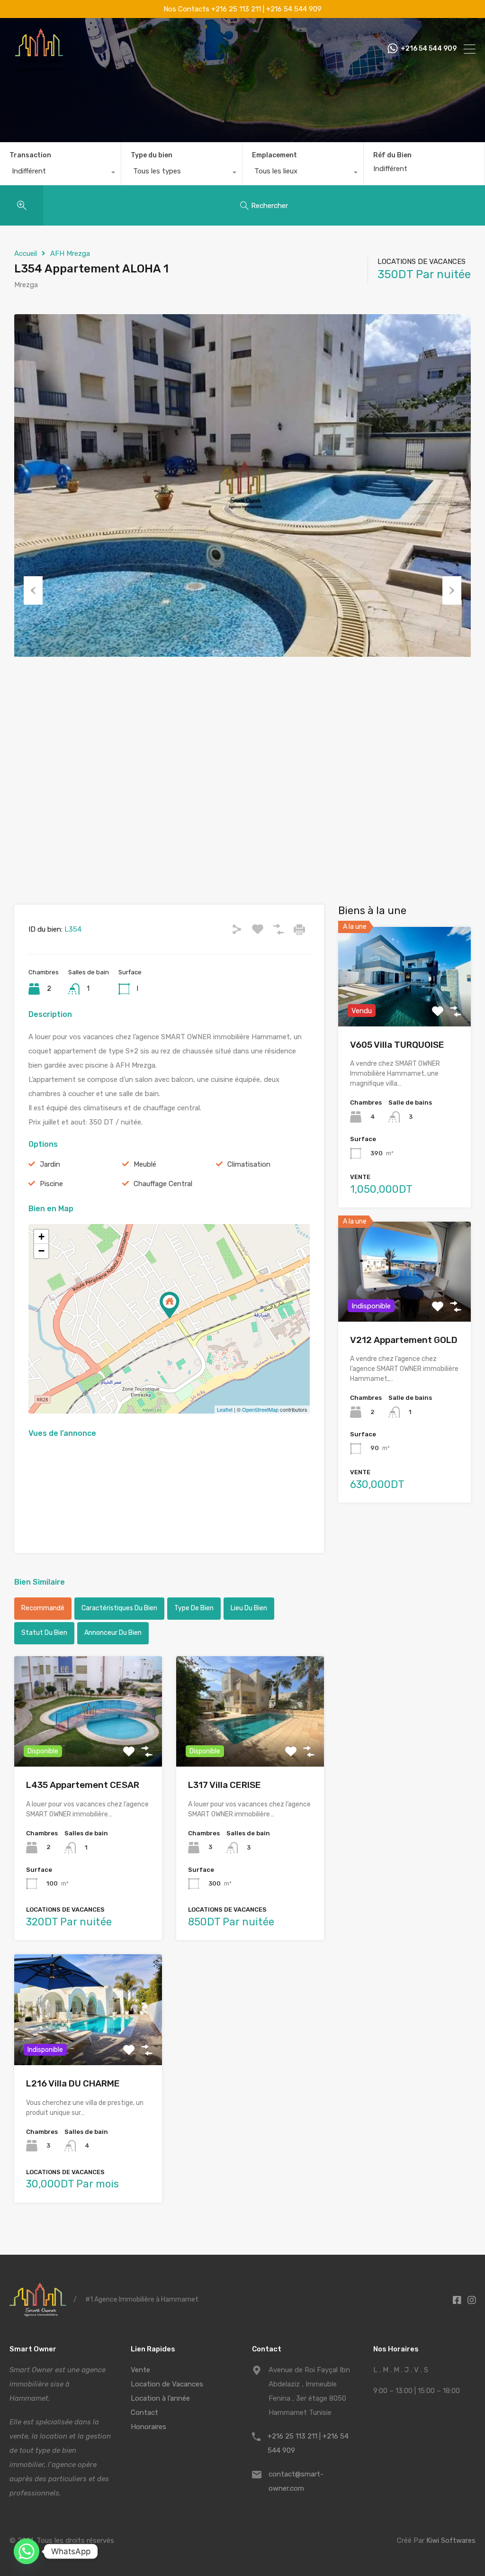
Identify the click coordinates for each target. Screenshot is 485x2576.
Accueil (26, 254)
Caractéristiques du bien (119, 1608)
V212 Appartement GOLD (404, 1340)
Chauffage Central (163, 1184)
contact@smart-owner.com (296, 2481)
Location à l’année (160, 2398)
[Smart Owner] (39, 68)
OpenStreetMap (260, 1409)
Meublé (145, 1164)
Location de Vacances (167, 2384)
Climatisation (249, 1164)
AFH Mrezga (70, 254)
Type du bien (152, 155)
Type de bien (194, 1608)
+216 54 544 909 (429, 49)
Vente (140, 2370)
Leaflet (225, 1409)
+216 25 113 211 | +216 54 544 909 (308, 2443)
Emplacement (274, 155)
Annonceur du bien (113, 1633)
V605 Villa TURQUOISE (397, 1045)
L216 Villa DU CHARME (73, 2083)
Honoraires (148, 2427)
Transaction (30, 155)
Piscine (51, 1184)
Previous (33, 590)
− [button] (41, 1251)
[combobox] (60, 173)
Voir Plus (88, 1745)
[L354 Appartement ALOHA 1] (170, 1305)
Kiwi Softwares (451, 2540)
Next (452, 590)
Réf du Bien (392, 155)
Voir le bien (404, 1006)
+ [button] (41, 1237)
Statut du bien (44, 1633)
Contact (144, 2413)
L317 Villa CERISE (225, 1785)
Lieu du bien (249, 1608)
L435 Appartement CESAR (83, 1785)
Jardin (50, 1164)
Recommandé (43, 1608)
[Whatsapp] (27, 2551)
